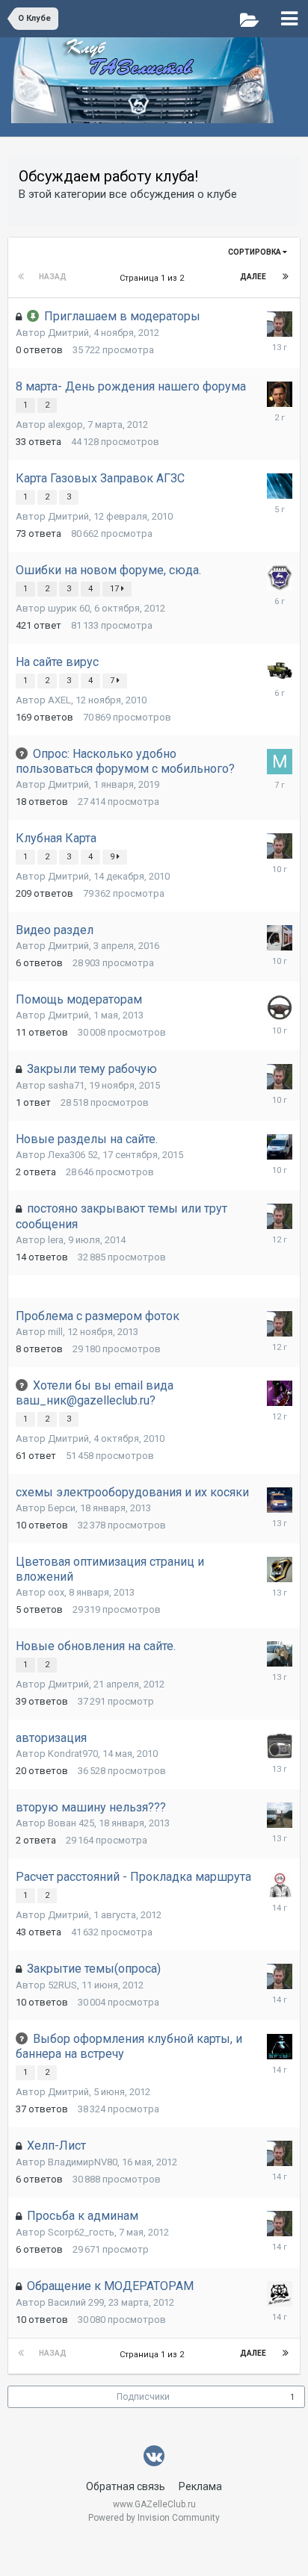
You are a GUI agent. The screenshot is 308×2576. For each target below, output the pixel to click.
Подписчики (143, 2397)
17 (115, 589)
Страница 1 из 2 (154, 278)
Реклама (200, 2486)
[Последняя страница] (286, 277)
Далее (253, 277)
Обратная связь (126, 2486)
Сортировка (255, 252)
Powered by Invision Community (154, 2518)
